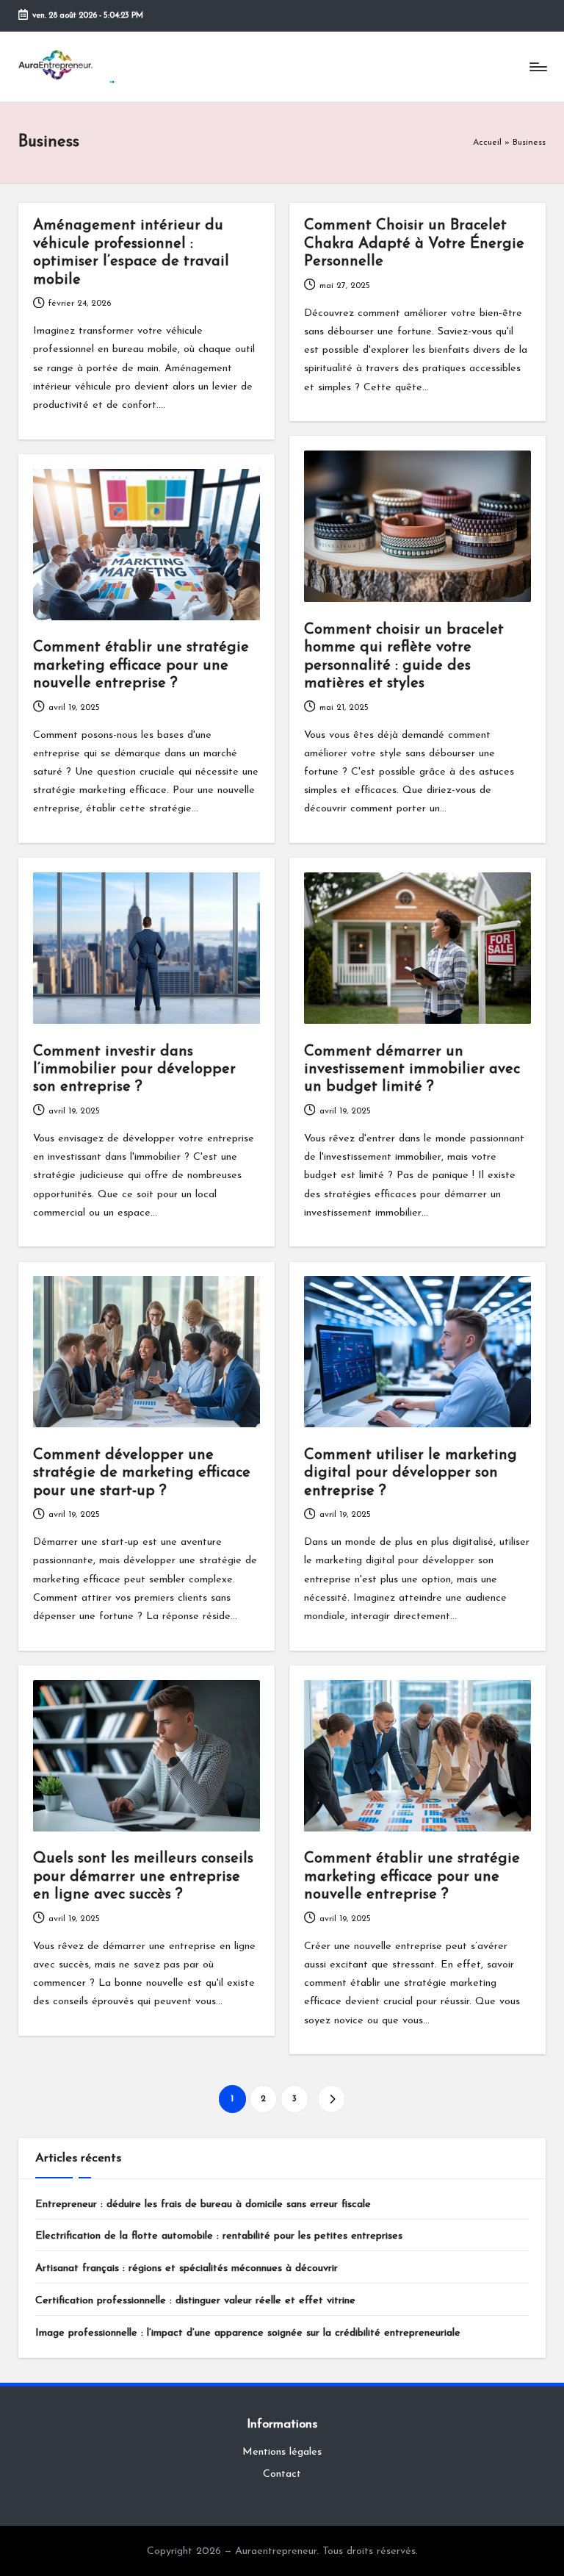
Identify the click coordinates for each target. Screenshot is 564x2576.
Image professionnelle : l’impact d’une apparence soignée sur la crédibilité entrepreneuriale (248, 2333)
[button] (332, 2099)
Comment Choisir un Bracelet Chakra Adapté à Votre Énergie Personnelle (414, 244)
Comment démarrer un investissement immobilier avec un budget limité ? (412, 1070)
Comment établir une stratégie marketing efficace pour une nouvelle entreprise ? (141, 665)
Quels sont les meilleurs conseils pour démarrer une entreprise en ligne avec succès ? (143, 1877)
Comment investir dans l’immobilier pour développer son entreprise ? (134, 1070)
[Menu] (537, 67)
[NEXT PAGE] (332, 2099)
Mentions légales (282, 2452)
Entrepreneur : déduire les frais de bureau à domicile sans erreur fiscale (203, 2204)
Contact (282, 2474)
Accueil (487, 143)
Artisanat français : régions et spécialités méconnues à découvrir (187, 2268)
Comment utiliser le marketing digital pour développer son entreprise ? (411, 1473)
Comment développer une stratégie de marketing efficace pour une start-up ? (142, 1473)
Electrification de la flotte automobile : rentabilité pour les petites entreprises (219, 2236)
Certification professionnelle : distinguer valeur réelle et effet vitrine (195, 2301)
